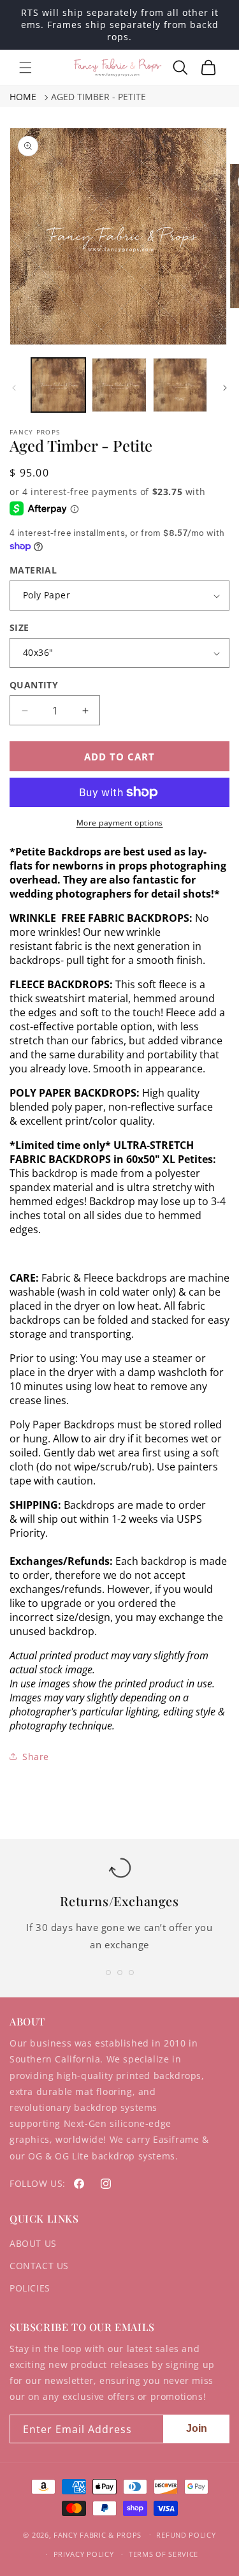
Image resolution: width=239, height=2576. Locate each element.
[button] (25, 68)
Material (33, 570)
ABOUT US (33, 2243)
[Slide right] (225, 388)
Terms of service (163, 2554)
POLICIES (30, 2288)
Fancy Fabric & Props (98, 2534)
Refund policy (186, 2535)
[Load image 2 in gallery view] (119, 385)
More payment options (120, 823)
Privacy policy (84, 2554)
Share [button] (36, 1757)
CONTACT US (39, 2266)
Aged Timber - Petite (98, 97)
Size (19, 627)
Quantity (34, 685)
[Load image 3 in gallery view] (180, 385)
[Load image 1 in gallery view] (58, 385)
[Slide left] (14, 388)
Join (197, 2428)
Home (23, 97)
